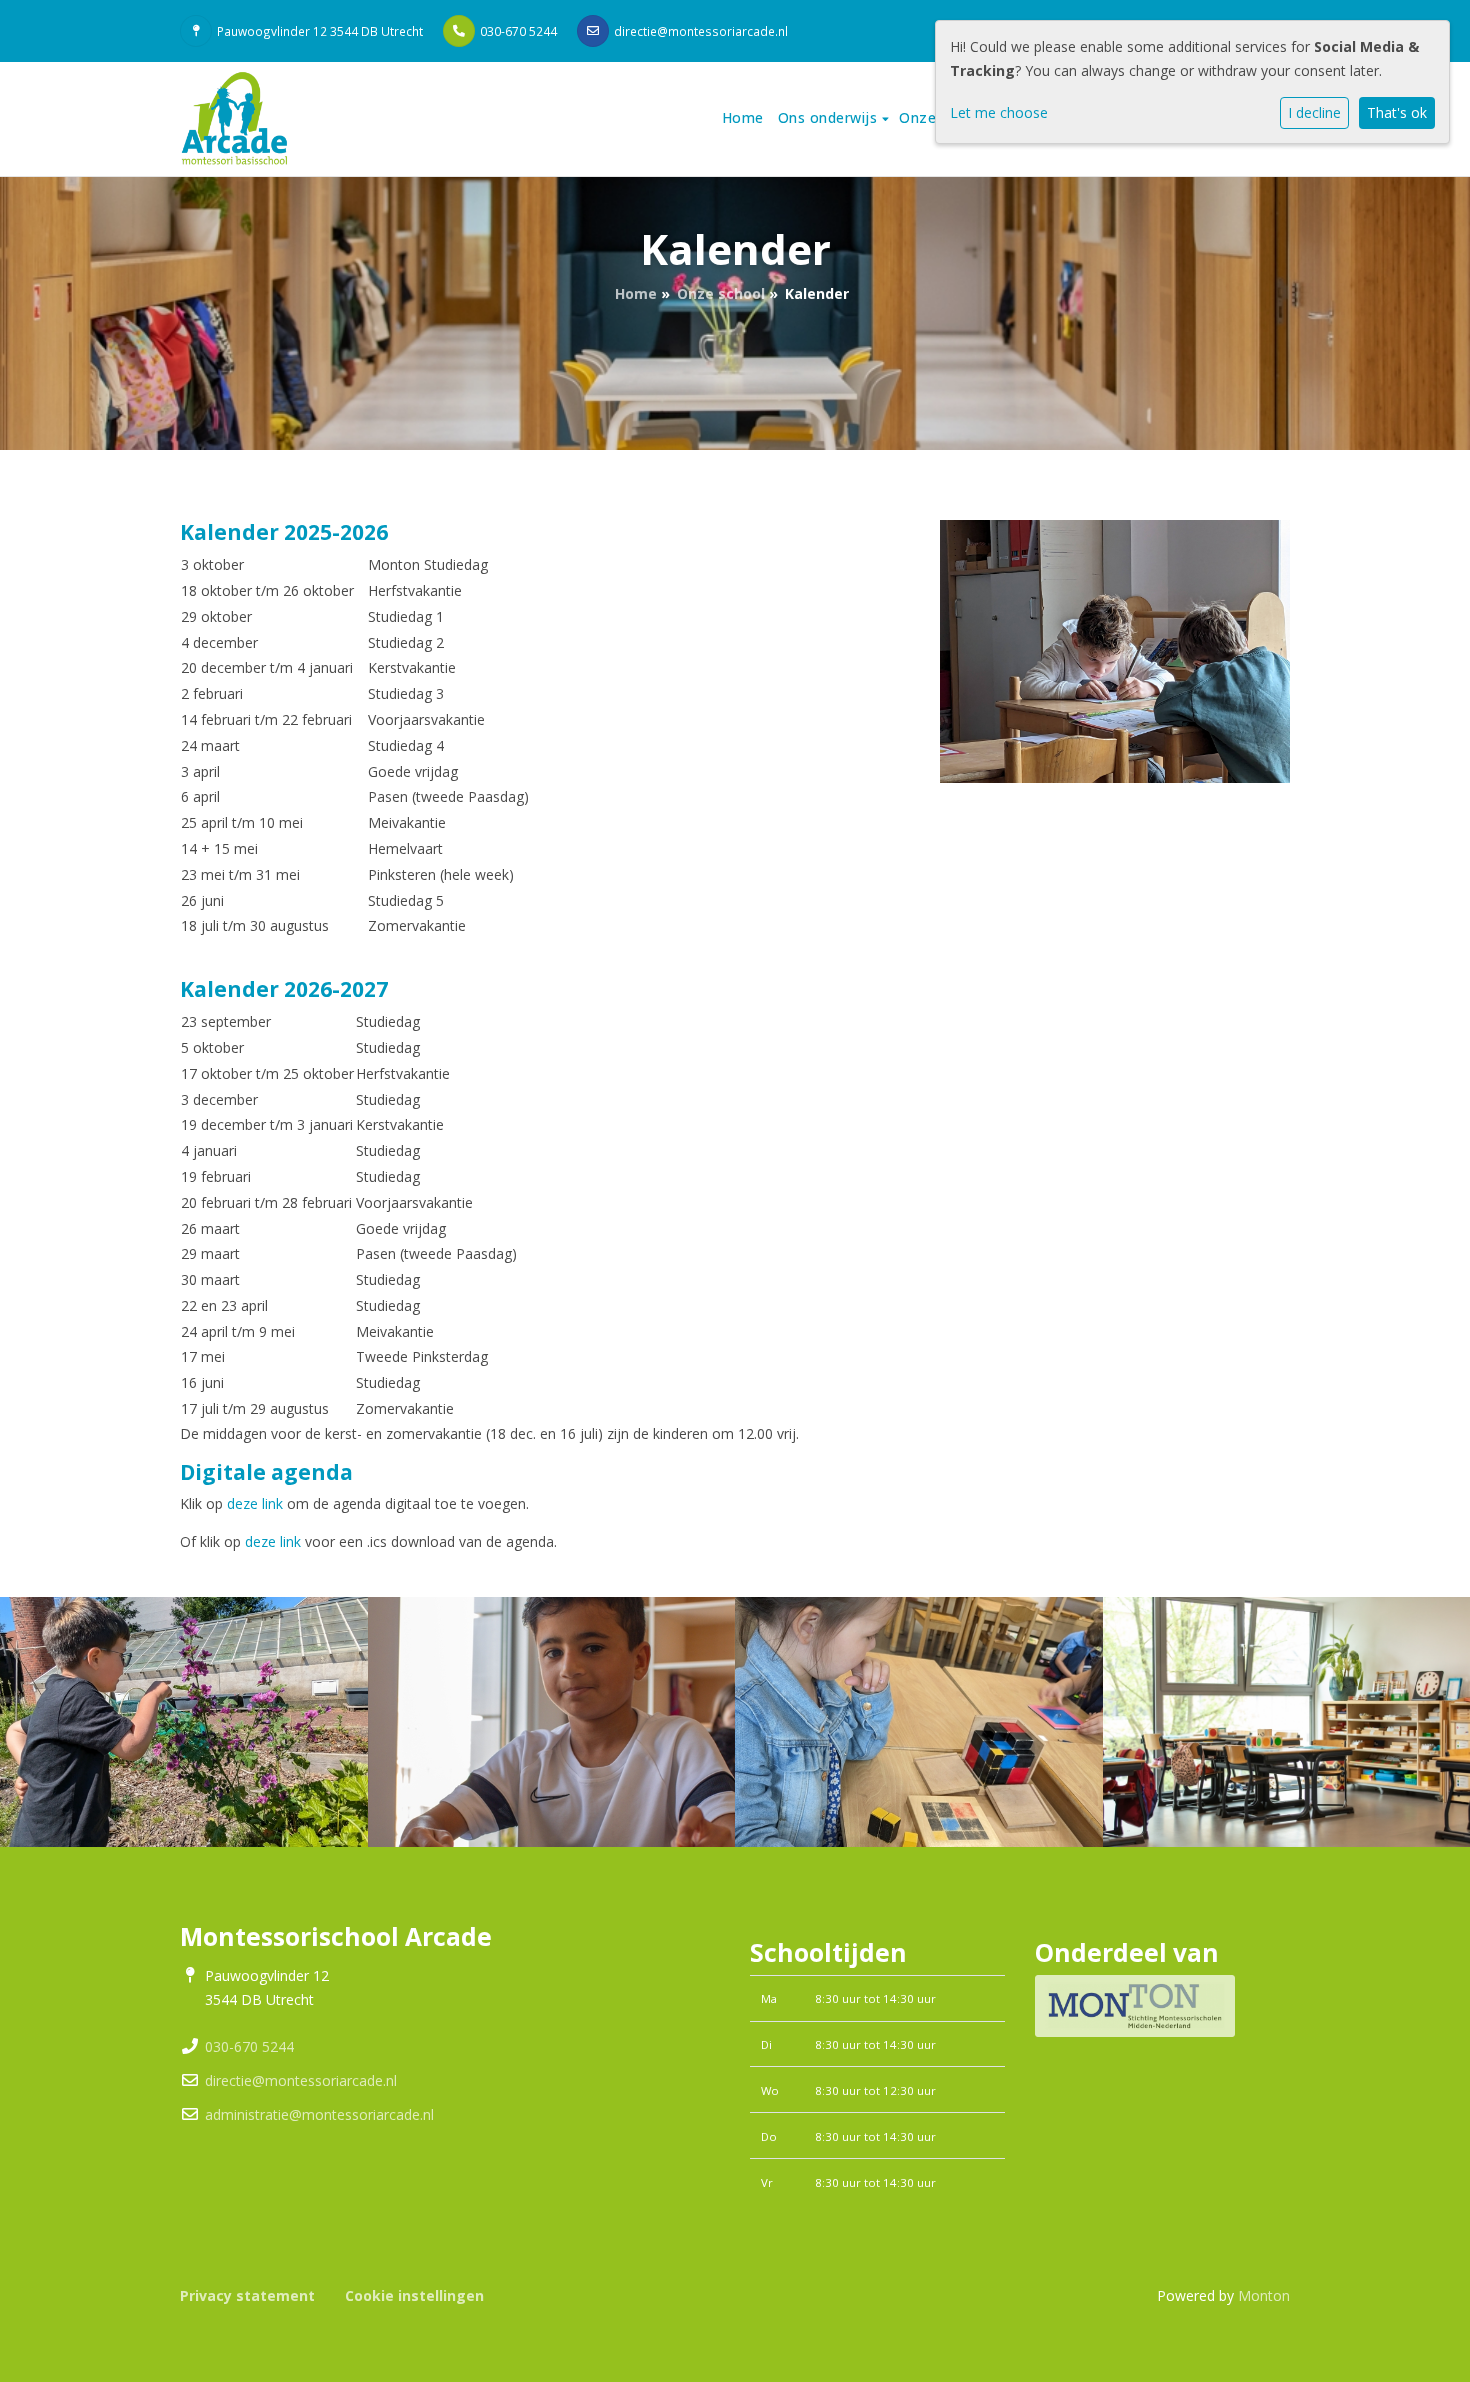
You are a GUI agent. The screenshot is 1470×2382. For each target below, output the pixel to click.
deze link (255, 1503)
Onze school (721, 293)
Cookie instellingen (414, 2295)
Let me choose (999, 112)
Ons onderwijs (830, 117)
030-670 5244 (518, 31)
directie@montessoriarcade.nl (701, 31)
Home (743, 117)
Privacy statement (247, 2295)
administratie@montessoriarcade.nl (319, 2114)
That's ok (1397, 112)
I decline (1314, 112)
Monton (1264, 2295)
